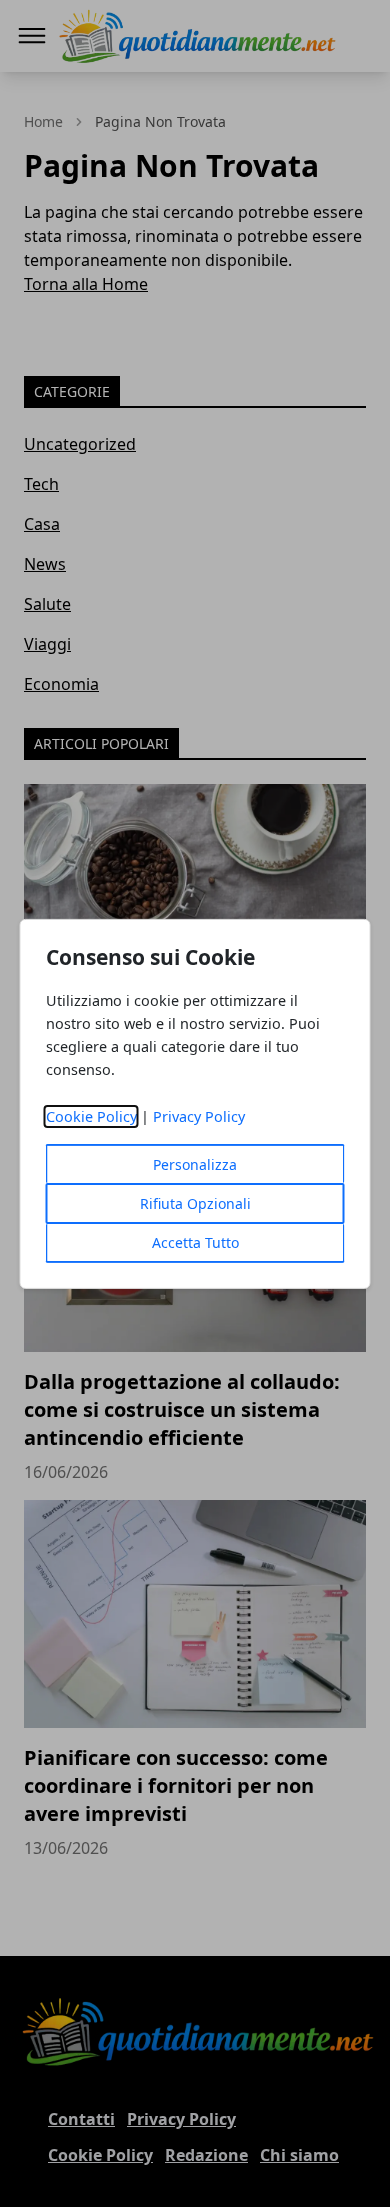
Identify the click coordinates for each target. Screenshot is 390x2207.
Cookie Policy (91, 1116)
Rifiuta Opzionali (195, 1203)
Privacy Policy (199, 1116)
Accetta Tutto (195, 1242)
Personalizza (195, 1164)
